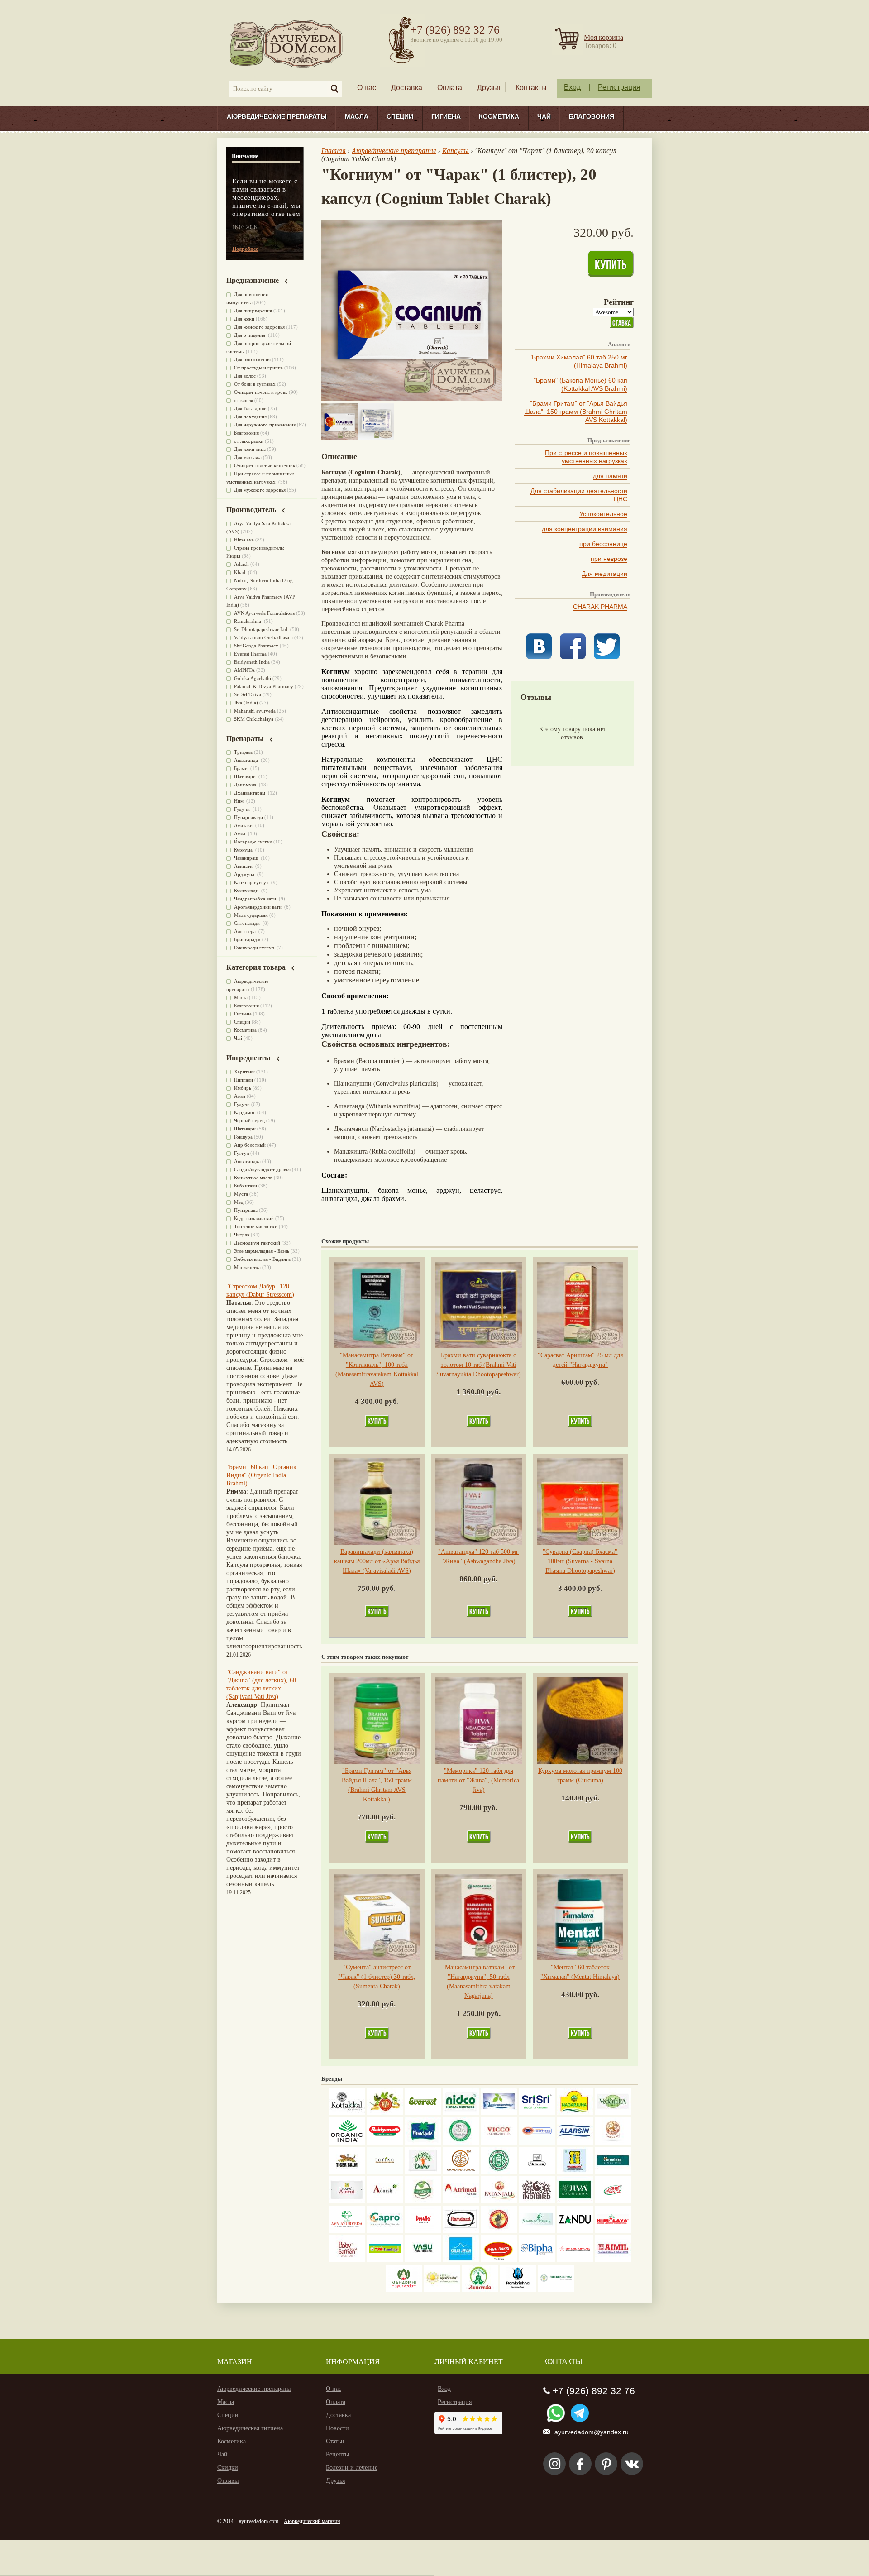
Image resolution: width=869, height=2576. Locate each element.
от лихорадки (249, 441)
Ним (239, 801)
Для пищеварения (253, 311)
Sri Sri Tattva (248, 694)
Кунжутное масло (253, 1178)
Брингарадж (247, 939)
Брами (241, 768)
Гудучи (243, 809)
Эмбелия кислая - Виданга (262, 1259)
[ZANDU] (575, 2231)
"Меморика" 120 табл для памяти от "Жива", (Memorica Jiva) (478, 1780)
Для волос (245, 376)
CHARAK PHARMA (600, 607)
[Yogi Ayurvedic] (385, 2260)
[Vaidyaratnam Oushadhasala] (499, 2172)
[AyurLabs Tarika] (385, 2172)
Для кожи (244, 319)
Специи (400, 116)
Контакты (531, 88)
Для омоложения (252, 359)
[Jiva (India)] (575, 2201)
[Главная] (287, 43)
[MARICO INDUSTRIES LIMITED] (423, 2143)
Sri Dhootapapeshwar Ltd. (261, 629)
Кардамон (245, 1112)
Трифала (243, 752)
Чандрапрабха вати (256, 899)
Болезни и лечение (352, 2468)
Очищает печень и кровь (261, 392)
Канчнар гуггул (252, 882)
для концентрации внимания (585, 529)
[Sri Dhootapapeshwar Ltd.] (499, 2113)
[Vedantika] (613, 2113)
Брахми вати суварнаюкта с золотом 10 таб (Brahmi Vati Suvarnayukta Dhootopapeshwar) (479, 1365)
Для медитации (604, 574)
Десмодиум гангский (257, 1243)
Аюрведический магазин (312, 2521)
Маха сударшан (251, 915)
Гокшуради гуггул (255, 948)
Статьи (335, 2441)
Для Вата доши (250, 408)
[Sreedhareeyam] (556, 2290)
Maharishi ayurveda (255, 711)
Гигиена (446, 116)
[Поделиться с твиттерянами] (607, 657)
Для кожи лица (250, 449)
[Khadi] (461, 2172)
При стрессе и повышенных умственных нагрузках (586, 457)
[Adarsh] (385, 2201)
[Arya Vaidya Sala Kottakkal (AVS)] (347, 2113)
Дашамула (246, 785)
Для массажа (248, 457)
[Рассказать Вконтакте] (539, 657)
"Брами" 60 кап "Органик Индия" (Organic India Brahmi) (261, 1475)
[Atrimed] (461, 2201)
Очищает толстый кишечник (265, 465)
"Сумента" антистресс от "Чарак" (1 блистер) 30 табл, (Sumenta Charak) (377, 1977)
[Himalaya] (613, 2172)
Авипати (244, 866)
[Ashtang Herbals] (423, 2201)
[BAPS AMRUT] (347, 2201)
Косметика (499, 116)
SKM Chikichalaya (254, 719)
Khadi (240, 572)
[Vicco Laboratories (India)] (499, 2143)
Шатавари (246, 776)
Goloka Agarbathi (253, 678)
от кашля (244, 400)
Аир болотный (250, 1145)
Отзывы (228, 2481)
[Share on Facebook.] (573, 657)
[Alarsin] (575, 2143)
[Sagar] (480, 2290)
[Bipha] (537, 2260)
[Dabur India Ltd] (423, 2172)
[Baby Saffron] (347, 2260)
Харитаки (244, 1072)
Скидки (228, 2468)
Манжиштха (247, 1267)
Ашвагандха (247, 1161)
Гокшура (243, 1137)
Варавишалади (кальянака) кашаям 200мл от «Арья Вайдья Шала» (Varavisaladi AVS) (377, 1561)
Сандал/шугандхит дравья (262, 1169)
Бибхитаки (246, 1186)
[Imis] (423, 2231)
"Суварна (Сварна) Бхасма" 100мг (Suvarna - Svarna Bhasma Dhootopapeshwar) (580, 1561)
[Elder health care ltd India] (347, 2172)
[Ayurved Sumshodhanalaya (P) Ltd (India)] (461, 2260)
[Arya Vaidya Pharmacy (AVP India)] (385, 2113)
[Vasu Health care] (423, 2260)
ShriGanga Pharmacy (256, 646)
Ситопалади (248, 923)
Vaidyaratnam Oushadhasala (263, 637)
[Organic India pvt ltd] (347, 2143)
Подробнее (245, 249)
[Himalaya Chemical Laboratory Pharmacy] (613, 2231)
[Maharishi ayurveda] (404, 2290)
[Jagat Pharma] (537, 2143)
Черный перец (249, 1120)
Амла (240, 833)
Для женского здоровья (259, 327)
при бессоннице (603, 544)
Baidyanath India (252, 662)
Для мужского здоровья (260, 490)
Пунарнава (246, 1210)
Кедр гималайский (254, 1218)
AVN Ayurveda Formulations (264, 613)
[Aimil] (613, 2260)
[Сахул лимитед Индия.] (613, 2143)
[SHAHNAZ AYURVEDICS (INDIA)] (537, 2231)
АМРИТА (244, 670)
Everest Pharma (250, 654)
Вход (572, 87)
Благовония (592, 116)
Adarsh (241, 564)
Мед (239, 1202)
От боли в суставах (255, 384)
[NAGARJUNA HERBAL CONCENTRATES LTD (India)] (575, 2113)
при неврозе (609, 559)
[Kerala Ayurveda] (442, 2290)
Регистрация (619, 87)
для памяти (610, 476)
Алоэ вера (246, 931)
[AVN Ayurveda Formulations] (347, 2231)
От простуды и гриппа (258, 368)
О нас (367, 88)
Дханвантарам (250, 793)
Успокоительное (603, 514)
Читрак (242, 1235)
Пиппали (244, 1080)
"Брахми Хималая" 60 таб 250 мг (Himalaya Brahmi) (578, 361)
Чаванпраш (247, 858)
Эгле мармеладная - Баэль (262, 1251)
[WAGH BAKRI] (499, 2260)
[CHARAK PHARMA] (537, 2172)
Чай (544, 116)
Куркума (244, 850)
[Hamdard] (461, 2231)
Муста (241, 1194)
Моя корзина (604, 37)
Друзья (489, 88)
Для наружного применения (265, 425)
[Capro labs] (385, 2231)
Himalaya (244, 540)
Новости (337, 2428)
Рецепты (337, 2454)
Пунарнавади (248, 817)
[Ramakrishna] (518, 2290)
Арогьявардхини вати (258, 907)
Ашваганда (247, 760)
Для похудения (250, 417)
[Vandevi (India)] (575, 2172)
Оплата (450, 88)
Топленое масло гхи (256, 1226)
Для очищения (250, 335)
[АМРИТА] (537, 2201)
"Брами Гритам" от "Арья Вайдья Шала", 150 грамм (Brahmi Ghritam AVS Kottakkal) (576, 412)
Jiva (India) (246, 703)
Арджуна (245, 874)
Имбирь (243, 1088)
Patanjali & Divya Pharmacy (264, 686)
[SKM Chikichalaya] (575, 2260)
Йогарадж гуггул (253, 842)
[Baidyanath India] (385, 2143)
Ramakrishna (248, 621)
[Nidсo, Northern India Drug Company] (461, 2113)
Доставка (407, 88)
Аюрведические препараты (277, 116)
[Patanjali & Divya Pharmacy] (499, 2201)
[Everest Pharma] (423, 2113)
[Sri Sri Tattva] (537, 2113)
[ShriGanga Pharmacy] (613, 2201)
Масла (357, 116)
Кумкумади (247, 891)
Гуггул (241, 1153)
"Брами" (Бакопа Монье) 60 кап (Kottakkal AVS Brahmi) (580, 384)
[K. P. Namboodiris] (461, 2143)
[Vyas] (499, 2231)
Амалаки (244, 825)
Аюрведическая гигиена (250, 2428)
